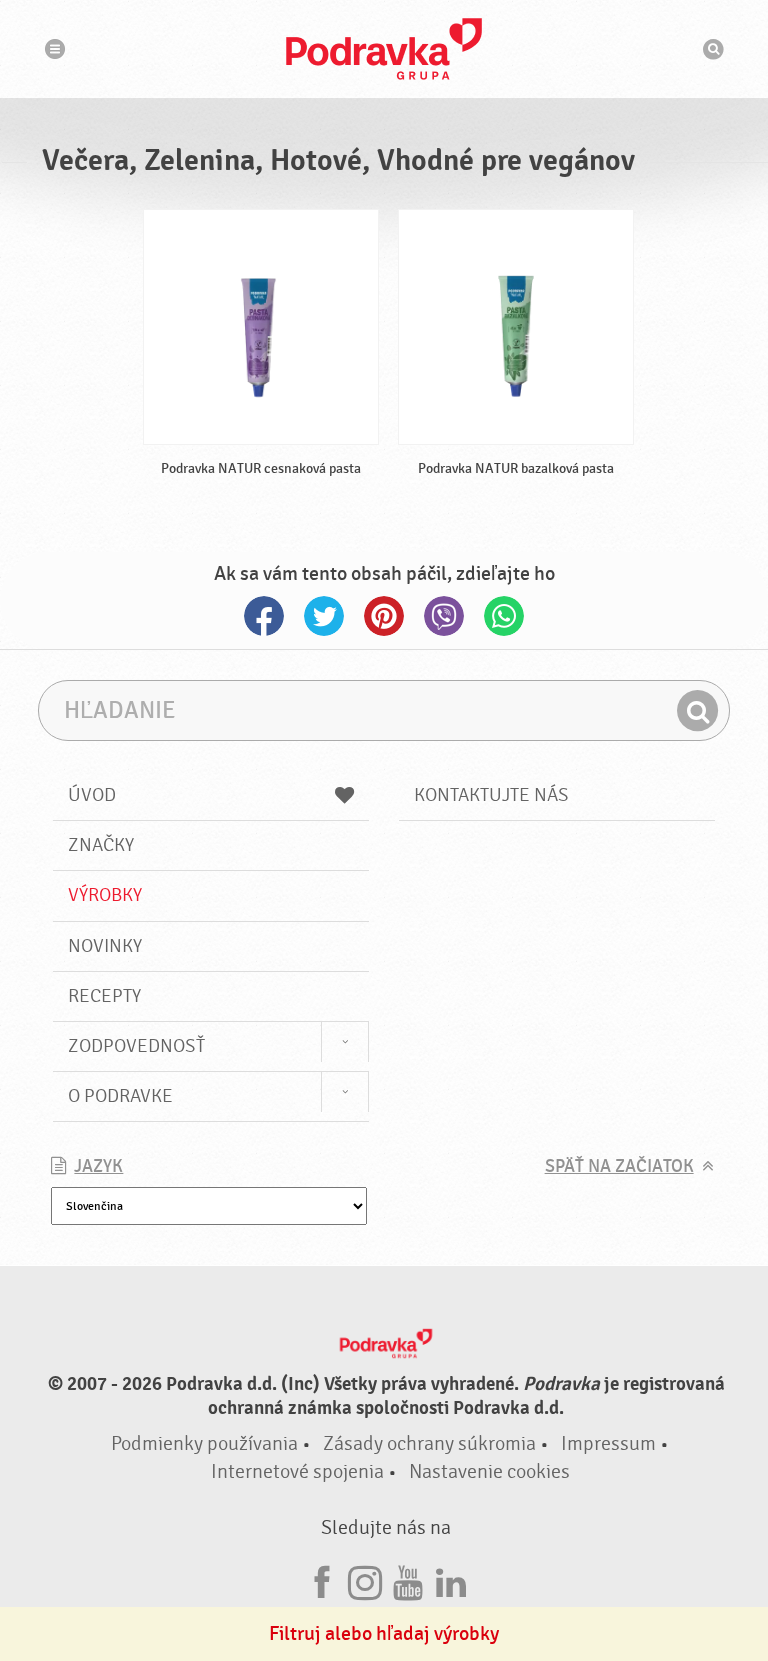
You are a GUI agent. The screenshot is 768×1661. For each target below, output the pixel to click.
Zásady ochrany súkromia (429, 1443)
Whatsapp (504, 616)
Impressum (608, 1443)
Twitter (324, 616)
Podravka (384, 49)
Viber (444, 616)
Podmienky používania (204, 1443)
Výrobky (105, 895)
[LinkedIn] (451, 1579)
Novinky (105, 946)
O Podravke (120, 1096)
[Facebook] (322, 1579)
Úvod (92, 795)
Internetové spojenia (297, 1471)
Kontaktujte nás (491, 795)
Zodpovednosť (136, 1046)
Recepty (104, 996)
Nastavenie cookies (489, 1471)
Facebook (264, 616)
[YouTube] (408, 1579)
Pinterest (384, 616)
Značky (101, 845)
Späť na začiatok (619, 1166)
